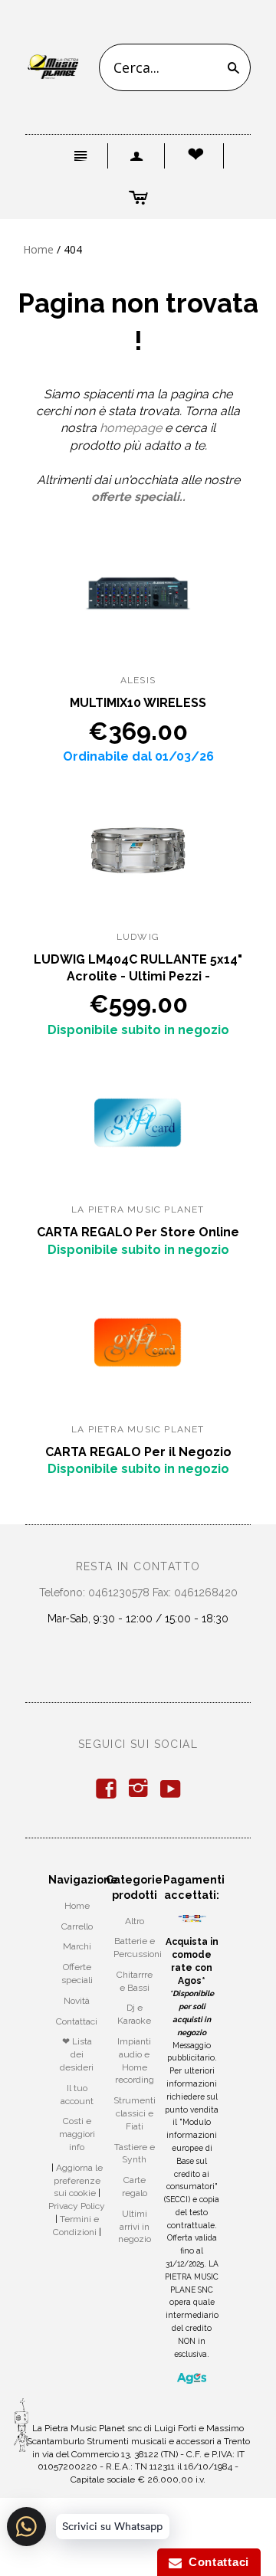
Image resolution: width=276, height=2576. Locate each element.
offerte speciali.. (138, 497)
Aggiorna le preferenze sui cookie (78, 2181)
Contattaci (77, 2021)
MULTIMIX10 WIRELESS (138, 703)
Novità (77, 2001)
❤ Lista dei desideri (77, 2054)
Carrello (77, 1926)
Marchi (77, 1946)
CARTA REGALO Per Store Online (138, 1232)
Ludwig (138, 937)
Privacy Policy (77, 2206)
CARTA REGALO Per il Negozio (138, 1452)
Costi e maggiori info (77, 2134)
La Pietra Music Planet (138, 1209)
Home (38, 249)
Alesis (138, 680)
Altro (135, 1921)
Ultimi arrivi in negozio (135, 2227)
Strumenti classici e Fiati (135, 2113)
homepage (131, 428)
